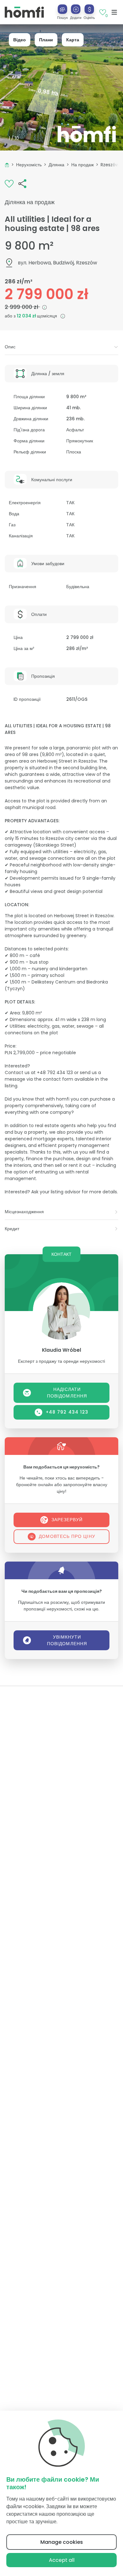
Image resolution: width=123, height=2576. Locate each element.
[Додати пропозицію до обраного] (9, 183)
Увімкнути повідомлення (67, 1640)
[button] (76, 12)
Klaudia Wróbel (61, 1350)
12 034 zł (27, 316)
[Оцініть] (89, 9)
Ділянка (56, 165)
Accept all (62, 2560)
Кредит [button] (12, 1229)
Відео (20, 40)
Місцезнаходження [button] (24, 1212)
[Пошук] (62, 9)
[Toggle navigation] (114, 12)
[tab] (61, 347)
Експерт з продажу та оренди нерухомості (61, 1361)
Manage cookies (62, 2542)
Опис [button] (10, 347)
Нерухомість (29, 165)
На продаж (82, 165)
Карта (73, 40)
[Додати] (76, 9)
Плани (46, 40)
